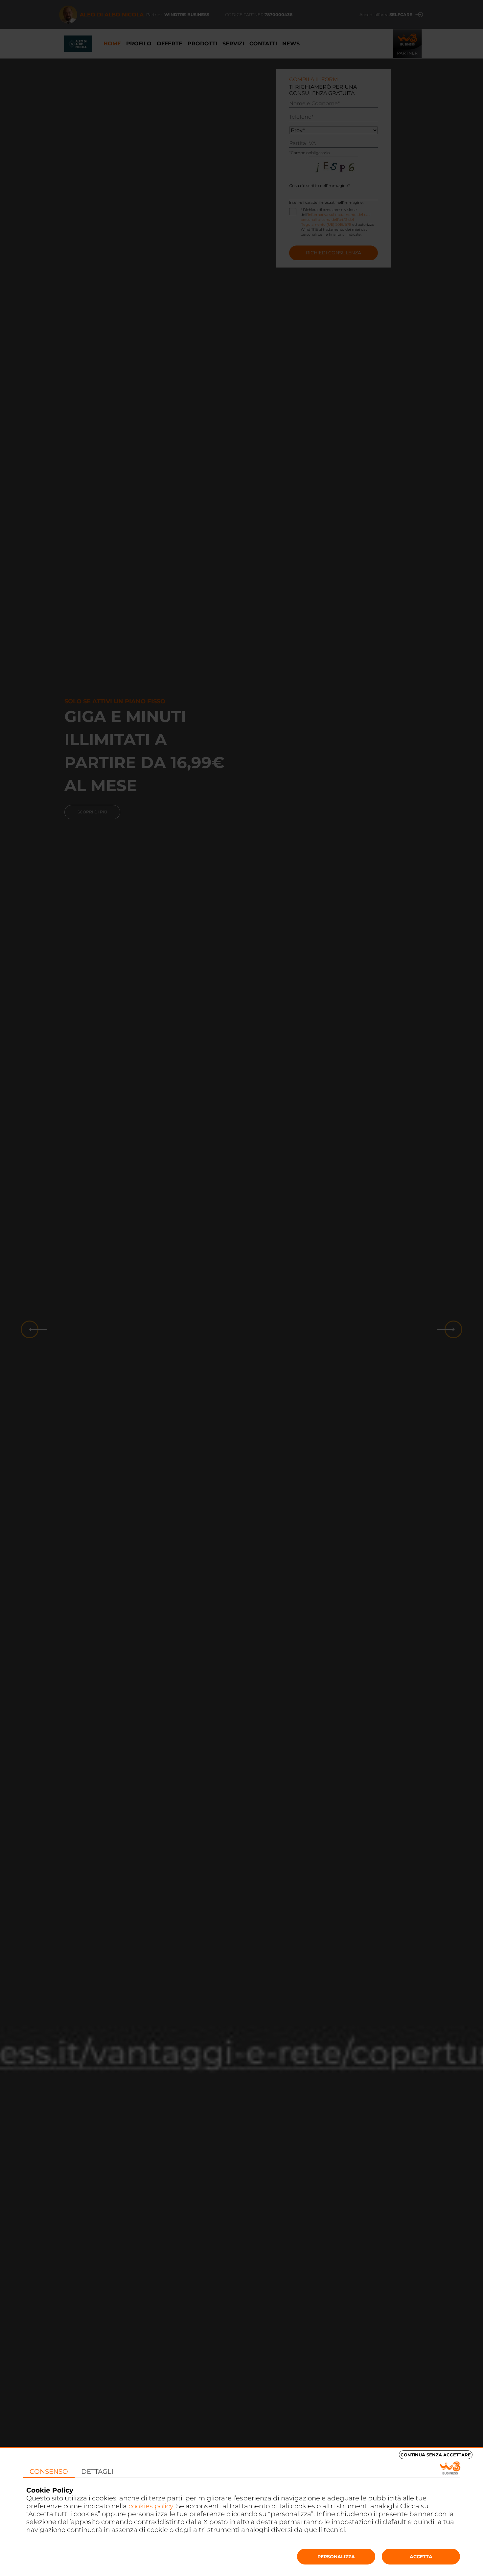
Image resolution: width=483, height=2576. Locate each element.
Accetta (421, 2557)
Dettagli (97, 2471)
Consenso (49, 2471)
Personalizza (336, 2557)
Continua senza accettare (436, 2455)
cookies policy (151, 2506)
